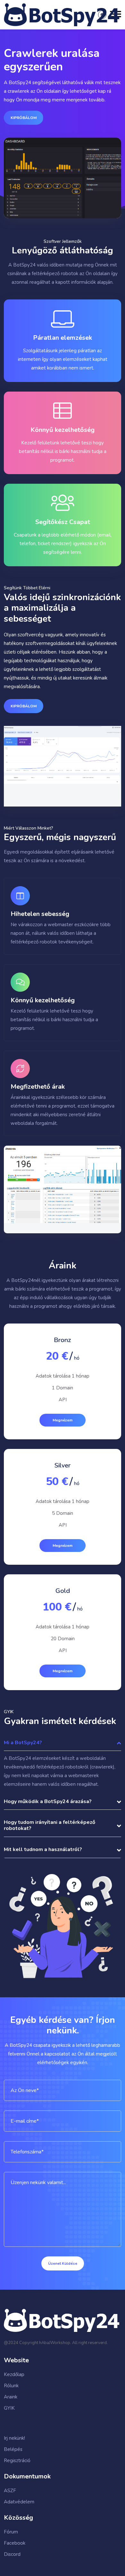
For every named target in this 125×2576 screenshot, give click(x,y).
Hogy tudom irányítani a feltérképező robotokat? (50, 1826)
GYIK (9, 2408)
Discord (12, 2554)
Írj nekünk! (14, 2438)
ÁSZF (10, 2491)
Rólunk (11, 2386)
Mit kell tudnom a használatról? (43, 1850)
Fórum (11, 2532)
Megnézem (63, 1420)
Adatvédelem (19, 2502)
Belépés (13, 2449)
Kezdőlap (14, 2374)
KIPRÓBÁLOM (24, 118)
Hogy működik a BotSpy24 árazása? (48, 1801)
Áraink (11, 2397)
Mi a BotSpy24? (23, 1743)
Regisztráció (17, 2461)
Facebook (15, 2543)
